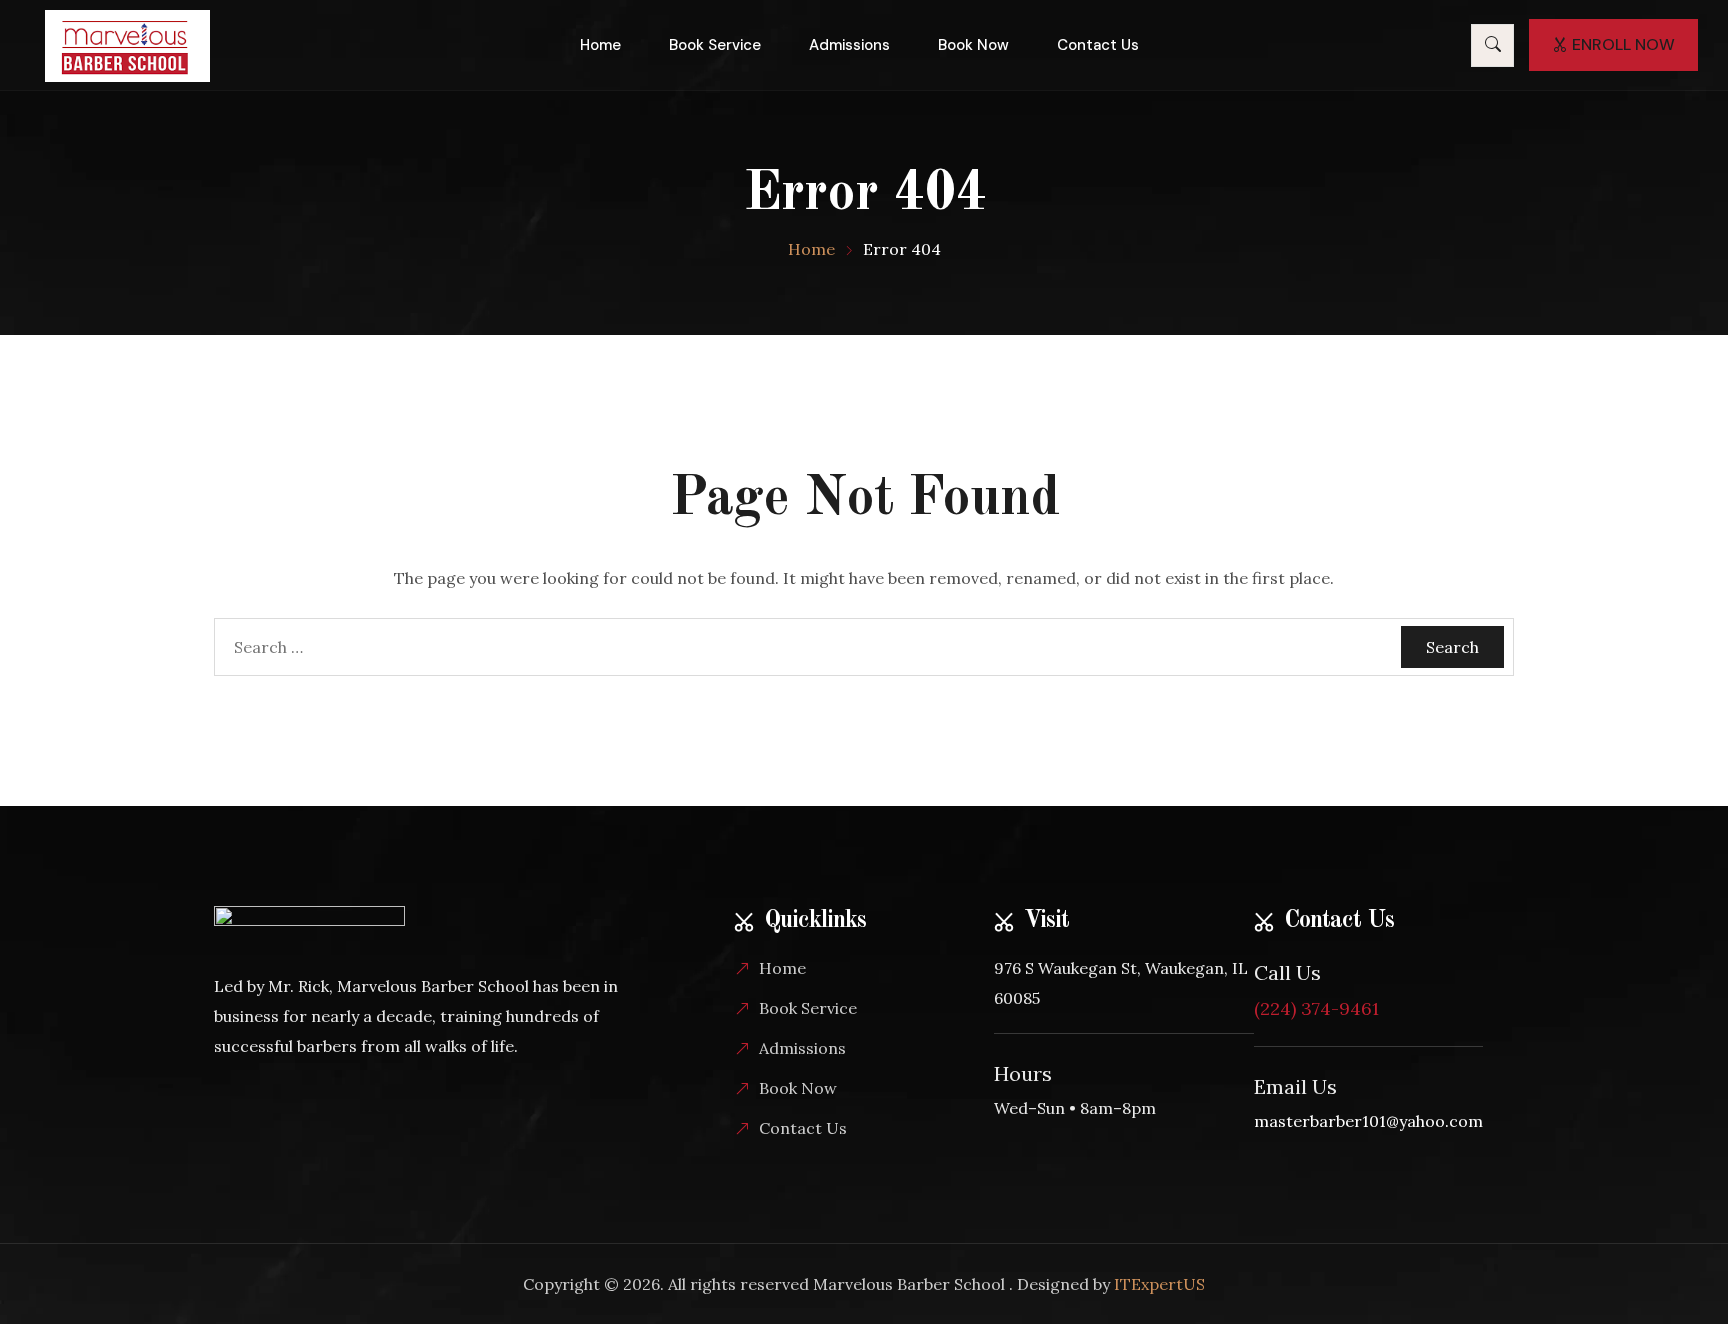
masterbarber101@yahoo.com (1368, 1121)
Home (600, 45)
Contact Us (1098, 45)
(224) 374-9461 (1316, 1008)
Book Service (715, 45)
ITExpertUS (1159, 1284)
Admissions (849, 45)
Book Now (973, 45)
